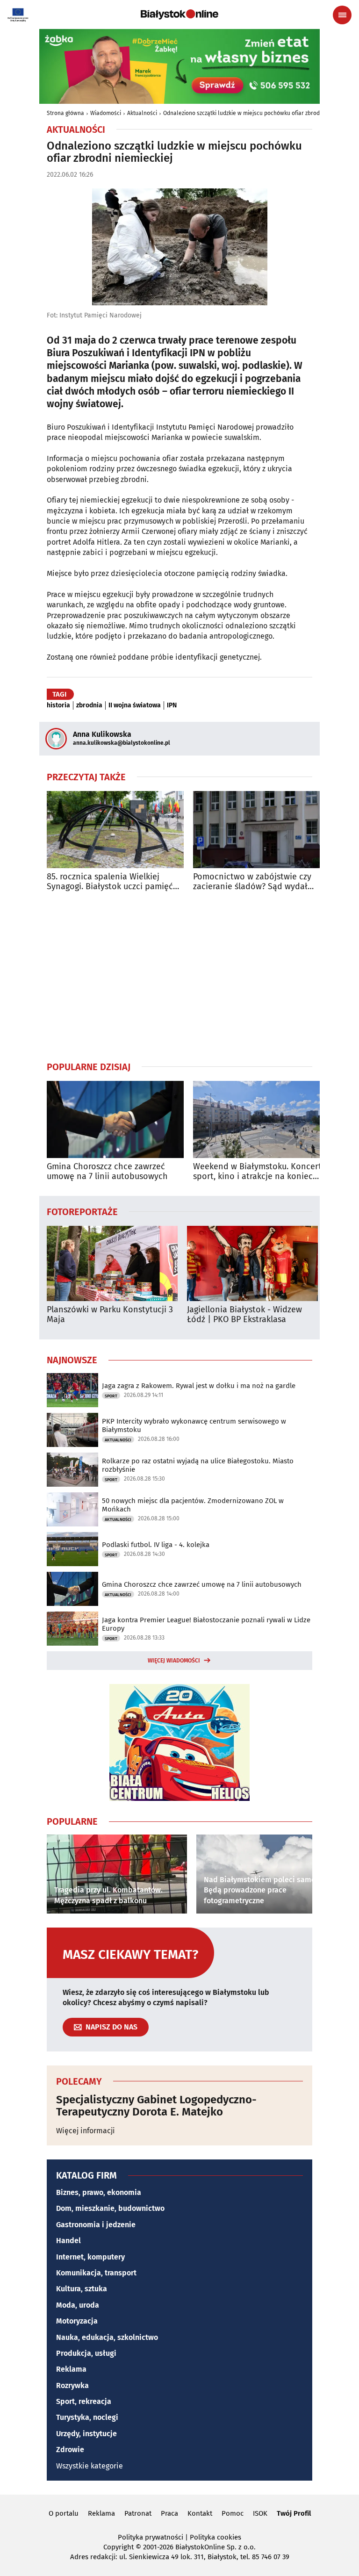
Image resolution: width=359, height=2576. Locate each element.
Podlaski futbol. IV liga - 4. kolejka (156, 1545)
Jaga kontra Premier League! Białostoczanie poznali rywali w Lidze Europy (206, 1624)
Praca (169, 2513)
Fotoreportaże (82, 1211)
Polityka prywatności (151, 2537)
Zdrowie (70, 2450)
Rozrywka (72, 2385)
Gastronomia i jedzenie (96, 2225)
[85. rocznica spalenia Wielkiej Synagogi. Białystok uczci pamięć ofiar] (115, 830)
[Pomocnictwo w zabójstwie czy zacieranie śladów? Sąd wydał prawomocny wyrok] (262, 830)
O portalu (64, 2513)
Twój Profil (294, 2513)
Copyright (118, 2547)
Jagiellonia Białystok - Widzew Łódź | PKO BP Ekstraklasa (244, 1315)
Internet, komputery (90, 2257)
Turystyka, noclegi (87, 2417)
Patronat (138, 2513)
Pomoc (233, 2513)
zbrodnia (89, 705)
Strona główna (65, 113)
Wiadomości (106, 113)
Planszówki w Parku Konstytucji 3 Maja (110, 1315)
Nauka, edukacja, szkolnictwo (107, 2337)
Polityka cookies (215, 2537)
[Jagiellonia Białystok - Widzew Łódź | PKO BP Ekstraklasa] (252, 1263)
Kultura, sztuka (82, 2289)
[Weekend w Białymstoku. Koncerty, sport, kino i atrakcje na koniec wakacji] (262, 1119)
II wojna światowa (135, 705)
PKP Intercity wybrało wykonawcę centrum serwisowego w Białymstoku (194, 1425)
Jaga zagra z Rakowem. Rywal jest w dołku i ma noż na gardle (199, 1386)
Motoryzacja (77, 2321)
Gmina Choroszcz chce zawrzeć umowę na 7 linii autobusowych (107, 1172)
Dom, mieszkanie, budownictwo (110, 2208)
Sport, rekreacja (84, 2401)
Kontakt (200, 2513)
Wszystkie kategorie (90, 2466)
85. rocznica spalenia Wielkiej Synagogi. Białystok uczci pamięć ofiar (110, 882)
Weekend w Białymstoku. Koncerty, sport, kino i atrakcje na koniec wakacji (260, 1172)
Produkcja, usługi (86, 2353)
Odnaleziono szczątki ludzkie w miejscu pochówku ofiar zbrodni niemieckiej (259, 113)
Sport (111, 1396)
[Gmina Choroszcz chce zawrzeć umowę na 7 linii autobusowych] (115, 1119)
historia (58, 705)
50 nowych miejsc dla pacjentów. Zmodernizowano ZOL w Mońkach (193, 1505)
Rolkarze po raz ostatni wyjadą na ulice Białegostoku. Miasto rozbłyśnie (198, 1465)
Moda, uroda (78, 2305)
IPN (172, 705)
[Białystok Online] (179, 14)
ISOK (260, 2513)
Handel (68, 2241)
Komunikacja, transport (96, 2273)
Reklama (71, 2369)
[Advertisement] (179, 976)
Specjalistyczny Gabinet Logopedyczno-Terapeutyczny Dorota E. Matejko (156, 2106)
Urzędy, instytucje (86, 2434)
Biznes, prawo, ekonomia (99, 2192)
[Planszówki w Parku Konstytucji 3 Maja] (112, 1263)
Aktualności (142, 113)
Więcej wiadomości (174, 1661)
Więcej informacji (86, 2131)
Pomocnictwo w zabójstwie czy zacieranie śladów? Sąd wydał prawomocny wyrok (252, 882)
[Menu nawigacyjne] (342, 15)
